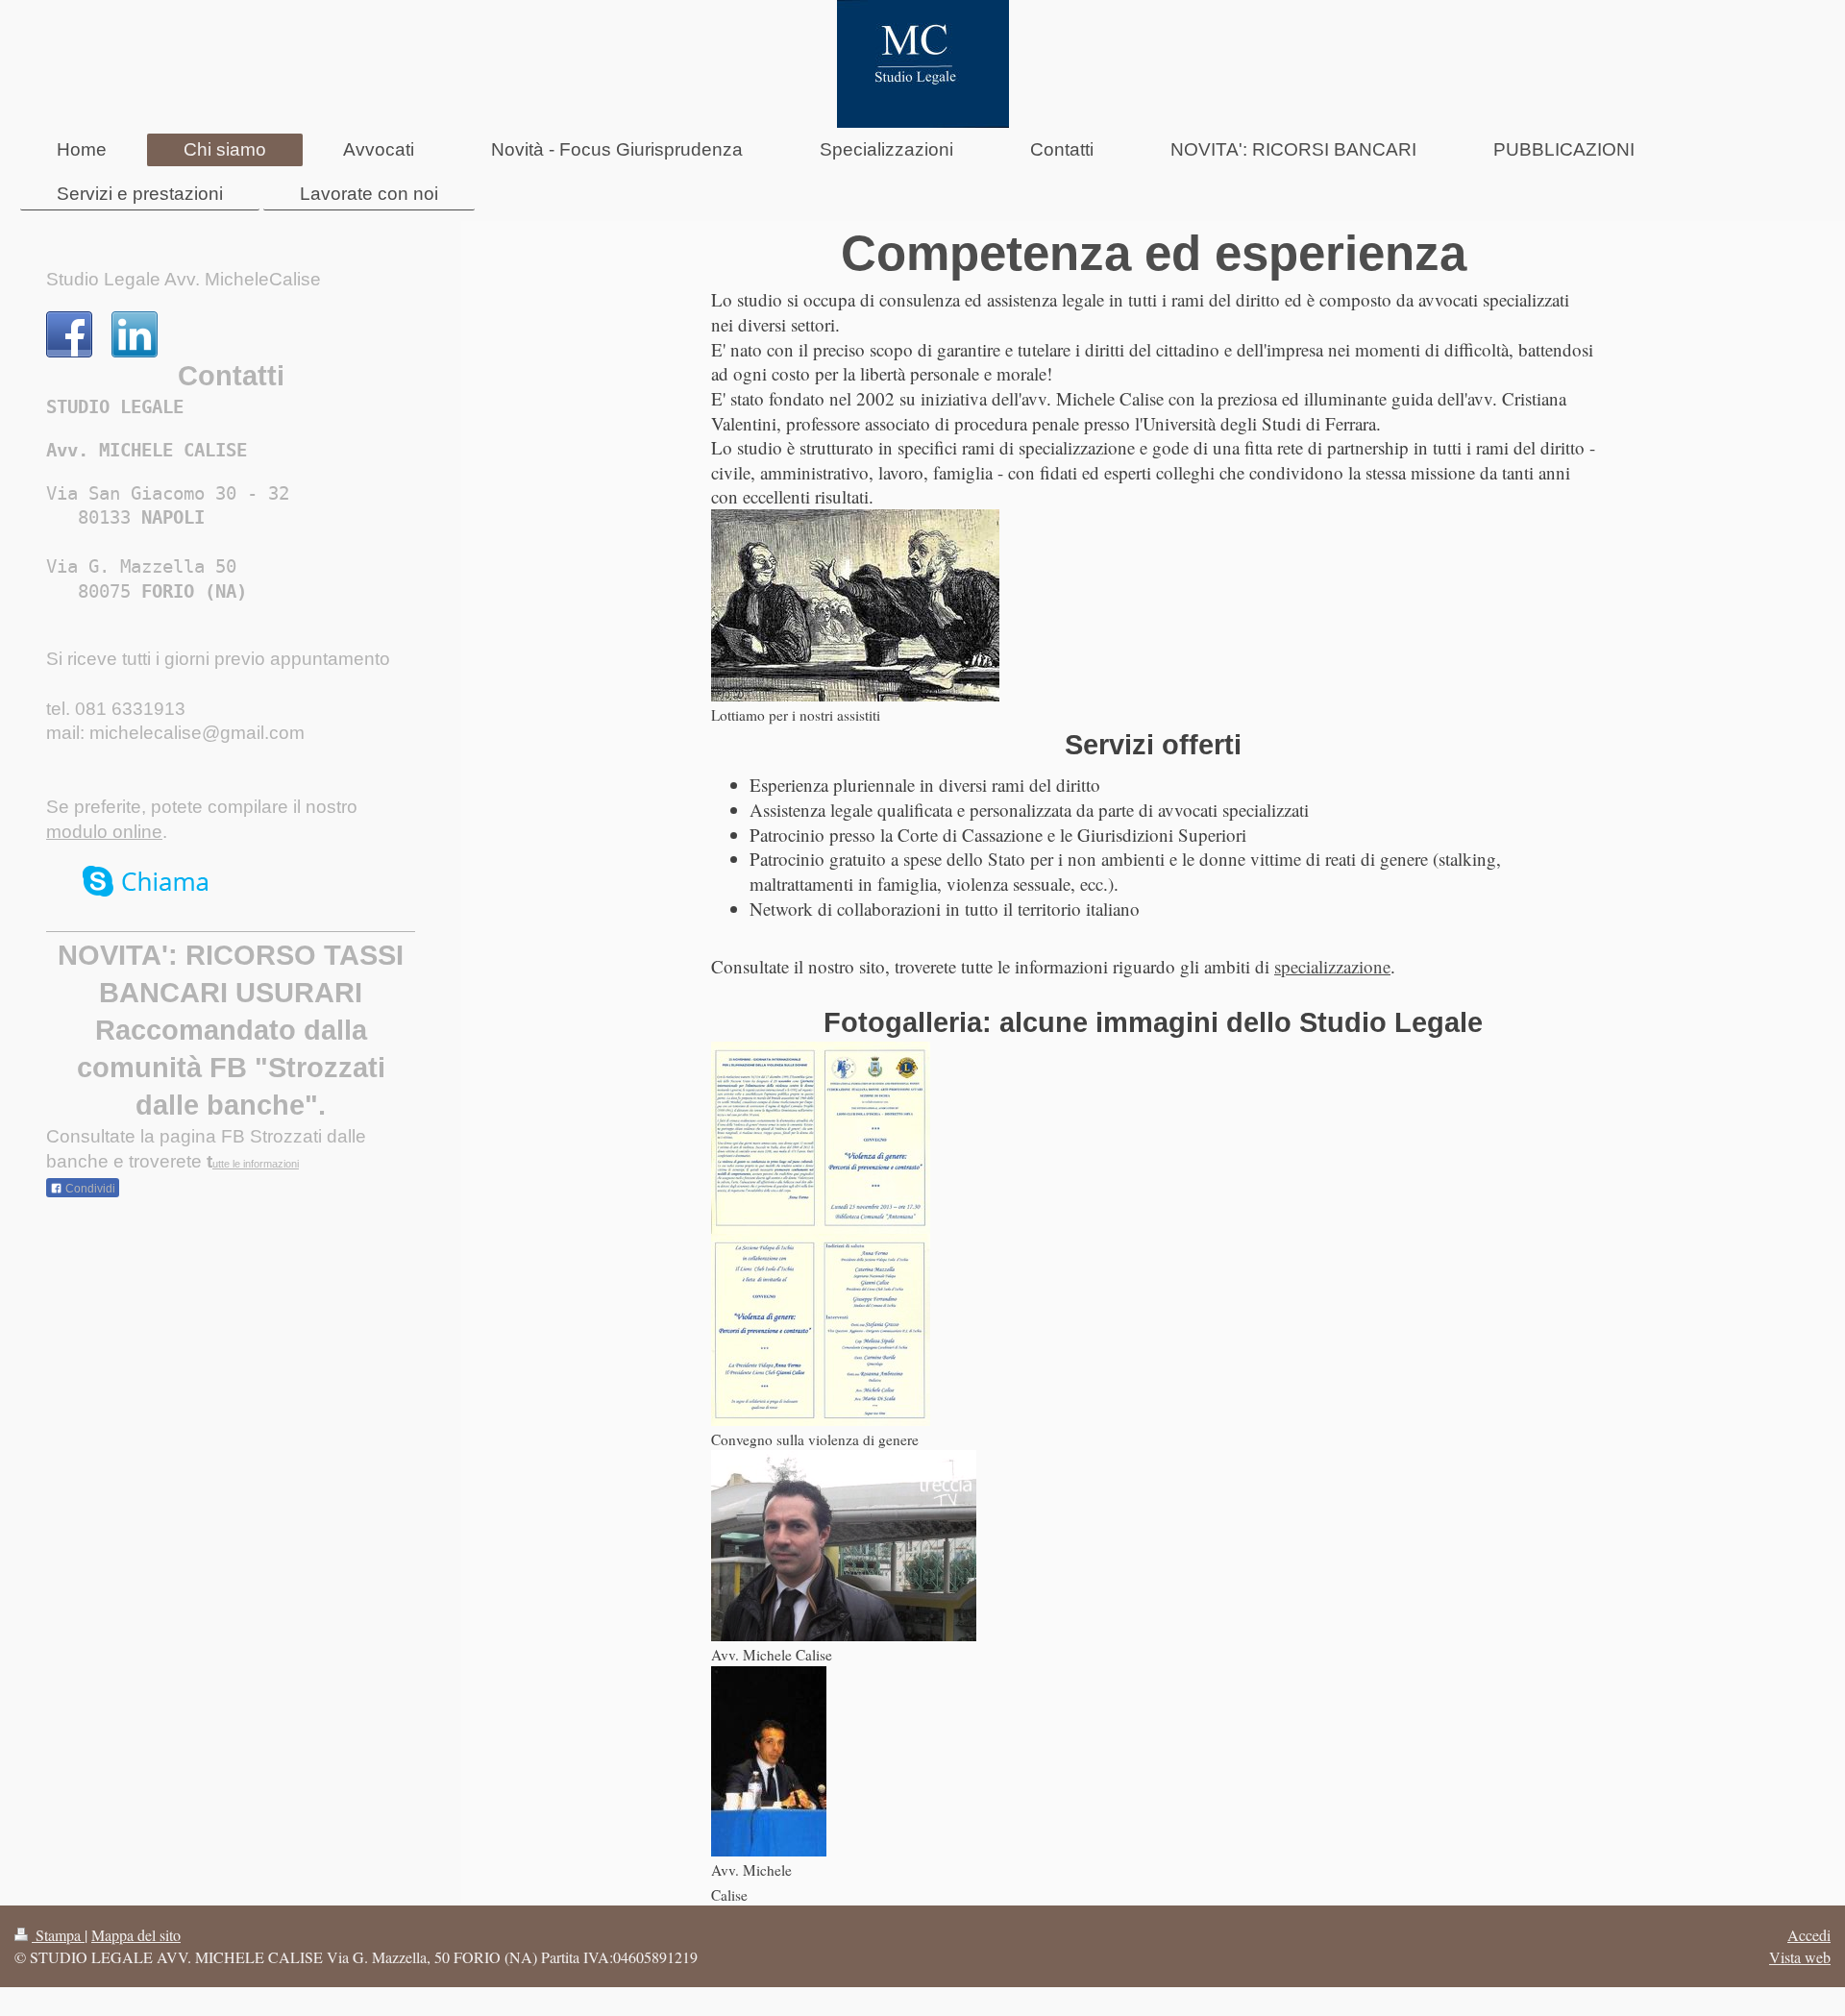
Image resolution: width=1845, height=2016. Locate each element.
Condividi (89, 1189)
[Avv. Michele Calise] (844, 1546)
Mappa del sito (136, 1935)
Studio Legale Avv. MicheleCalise (184, 279)
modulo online (104, 832)
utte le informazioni (256, 1164)
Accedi (1809, 1935)
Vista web (1800, 1957)
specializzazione (1332, 966)
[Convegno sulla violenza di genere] (821, 1330)
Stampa (58, 1935)
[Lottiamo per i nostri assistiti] (855, 605)
